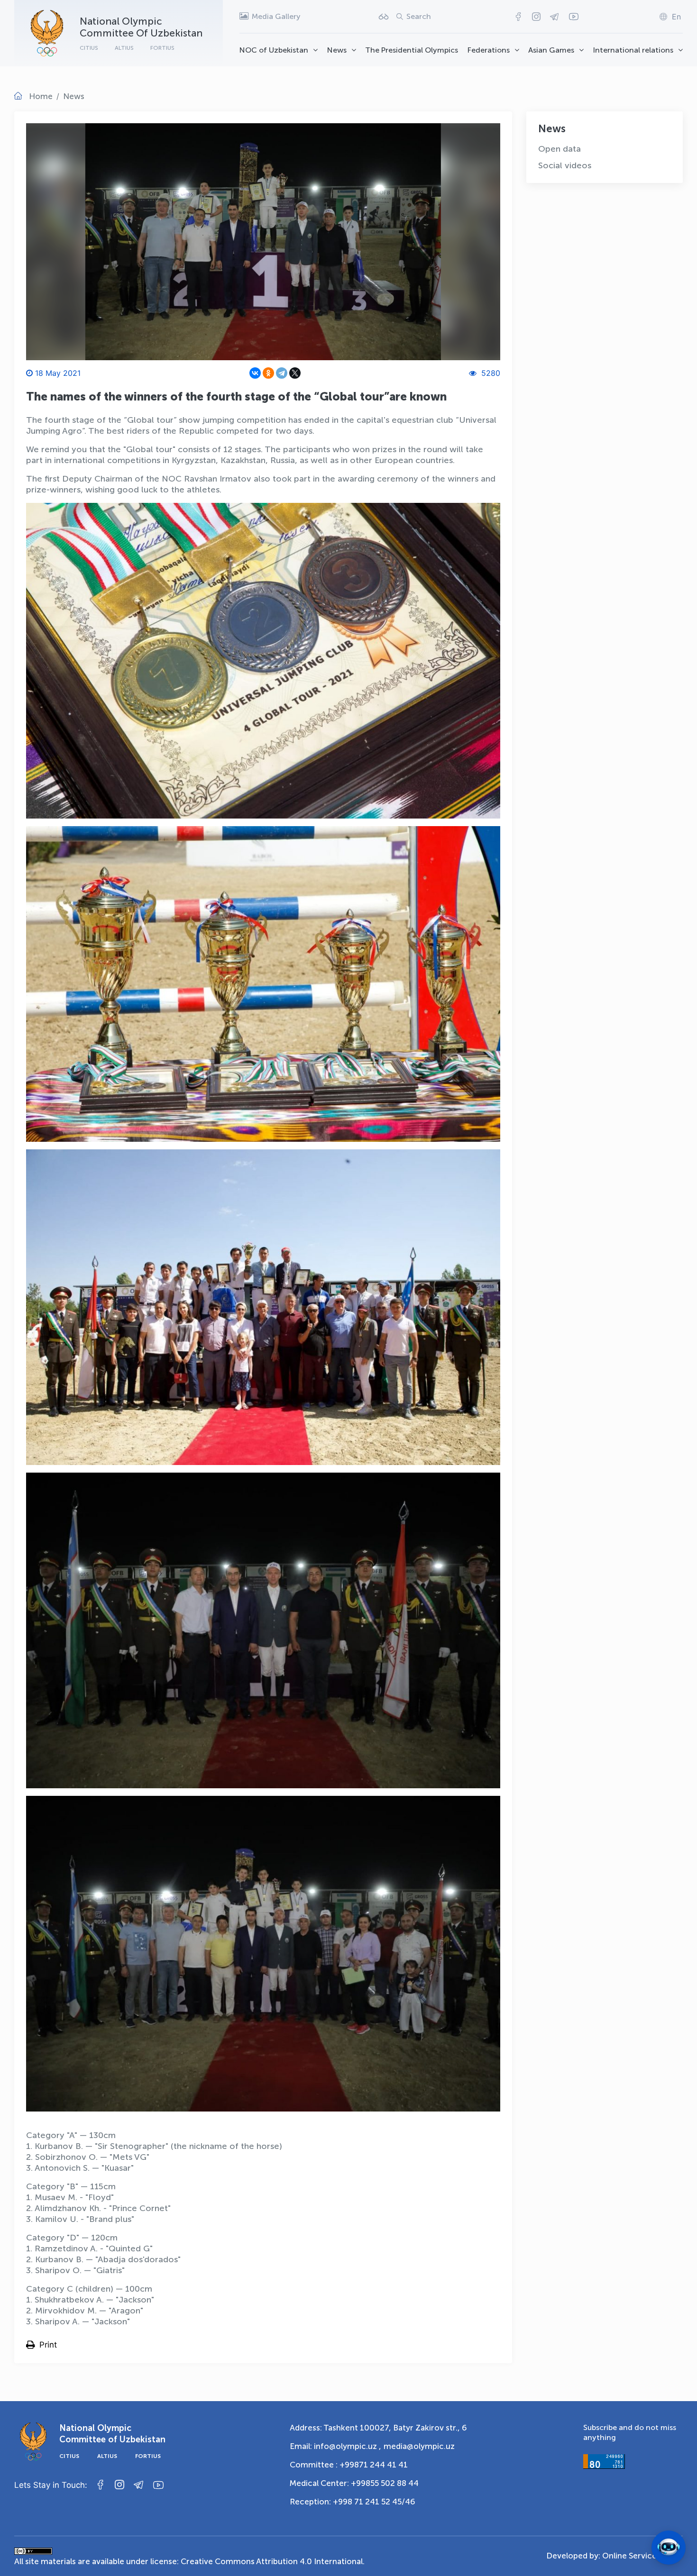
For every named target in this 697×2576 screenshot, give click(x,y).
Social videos (565, 165)
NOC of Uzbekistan (274, 50)
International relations (633, 50)
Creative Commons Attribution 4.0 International (272, 2561)
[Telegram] (282, 373)
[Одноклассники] (268, 373)
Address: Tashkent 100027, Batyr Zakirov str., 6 (378, 2428)
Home (41, 96)
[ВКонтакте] (255, 373)
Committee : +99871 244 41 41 (349, 2465)
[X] (295, 373)
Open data (559, 149)
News (337, 50)
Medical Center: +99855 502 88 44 (354, 2483)
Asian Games (551, 50)
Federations (489, 50)
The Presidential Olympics (412, 50)
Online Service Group (642, 2556)
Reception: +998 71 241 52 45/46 (353, 2502)
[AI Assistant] (669, 2548)
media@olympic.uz (419, 2446)
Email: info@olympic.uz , (335, 2446)
